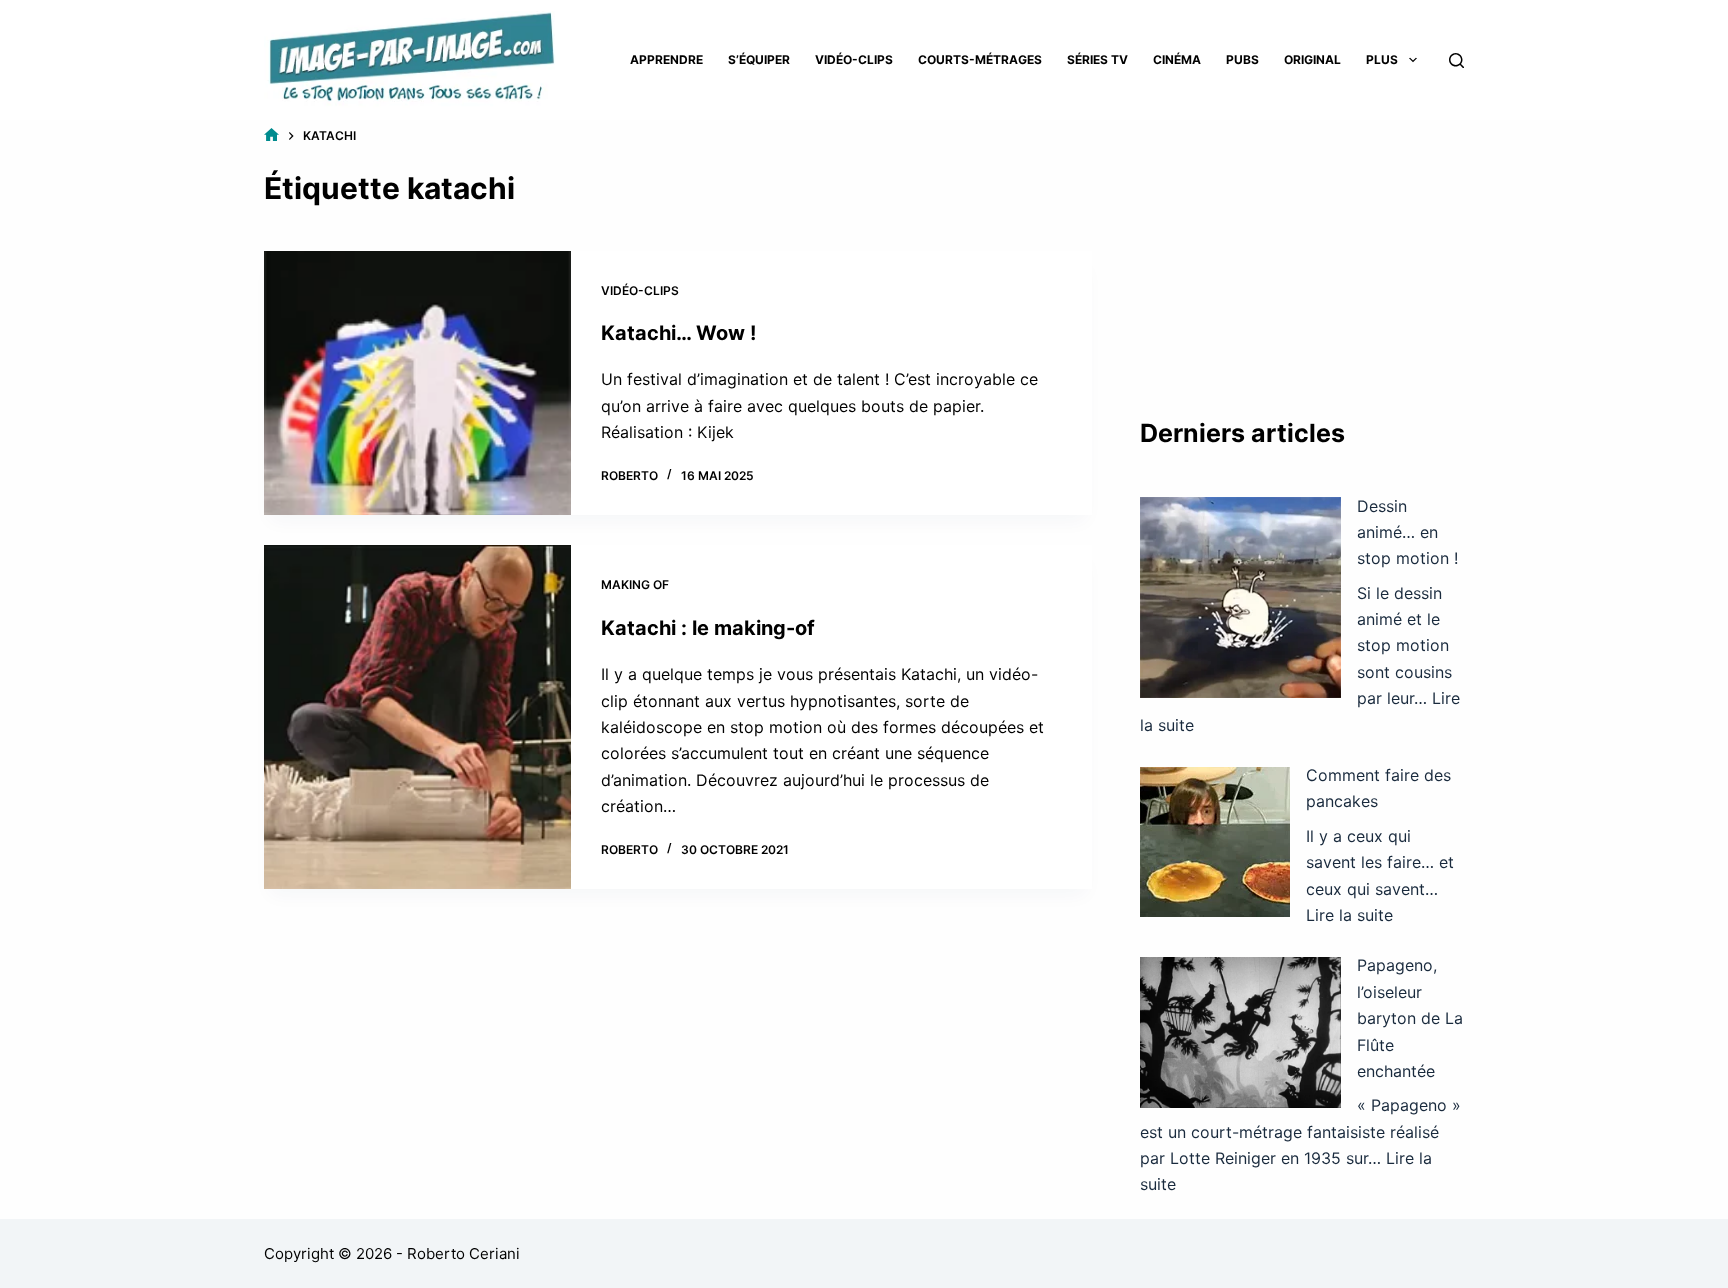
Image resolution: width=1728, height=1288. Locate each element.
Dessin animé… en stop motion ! (1407, 532)
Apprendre (666, 59)
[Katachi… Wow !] (417, 383)
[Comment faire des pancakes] (1215, 842)
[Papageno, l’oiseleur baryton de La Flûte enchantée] (1240, 1032)
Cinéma (1177, 59)
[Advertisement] (1302, 250)
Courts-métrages (980, 59)
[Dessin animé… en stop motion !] (1240, 597)
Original (1312, 59)
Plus (1382, 59)
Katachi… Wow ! (678, 333)
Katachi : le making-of (708, 628)
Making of (635, 584)
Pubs (1242, 59)
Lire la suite (1349, 915)
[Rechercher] (1456, 60)
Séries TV (1097, 59)
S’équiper (759, 59)
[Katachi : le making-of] (417, 717)
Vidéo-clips (854, 59)
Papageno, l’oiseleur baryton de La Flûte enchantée (1410, 1018)
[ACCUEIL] (271, 135)
